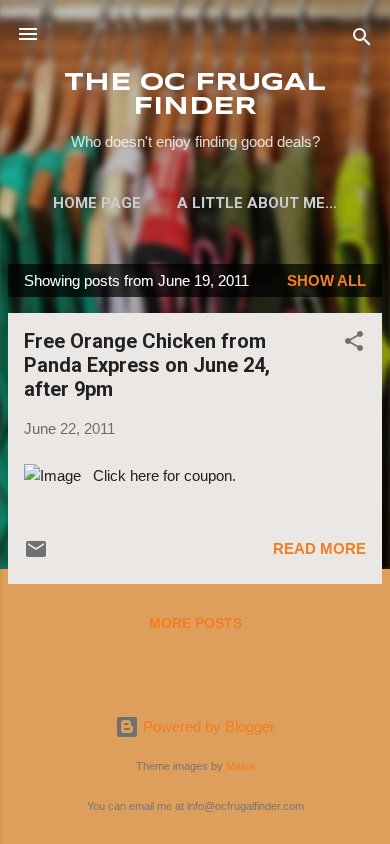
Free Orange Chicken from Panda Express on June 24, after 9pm (147, 365)
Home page (97, 203)
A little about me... (257, 203)
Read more (319, 548)
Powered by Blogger (207, 726)
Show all (326, 280)
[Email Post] (36, 555)
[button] (354, 344)
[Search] (362, 40)
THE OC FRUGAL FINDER (195, 95)
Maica (240, 766)
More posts (195, 623)
